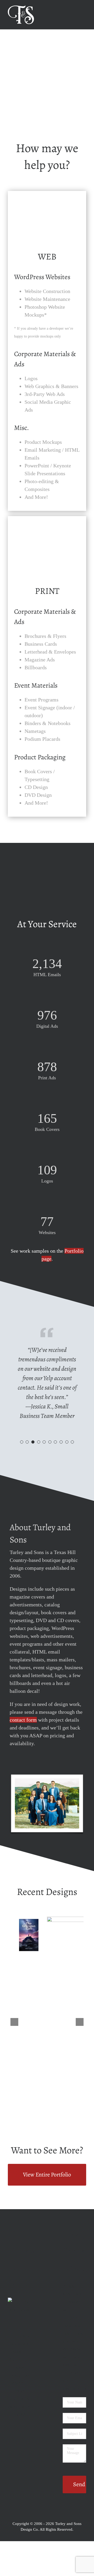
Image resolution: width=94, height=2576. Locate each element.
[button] (22, 1442)
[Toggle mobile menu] (84, 8)
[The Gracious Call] (29, 1920)
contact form (23, 1720)
